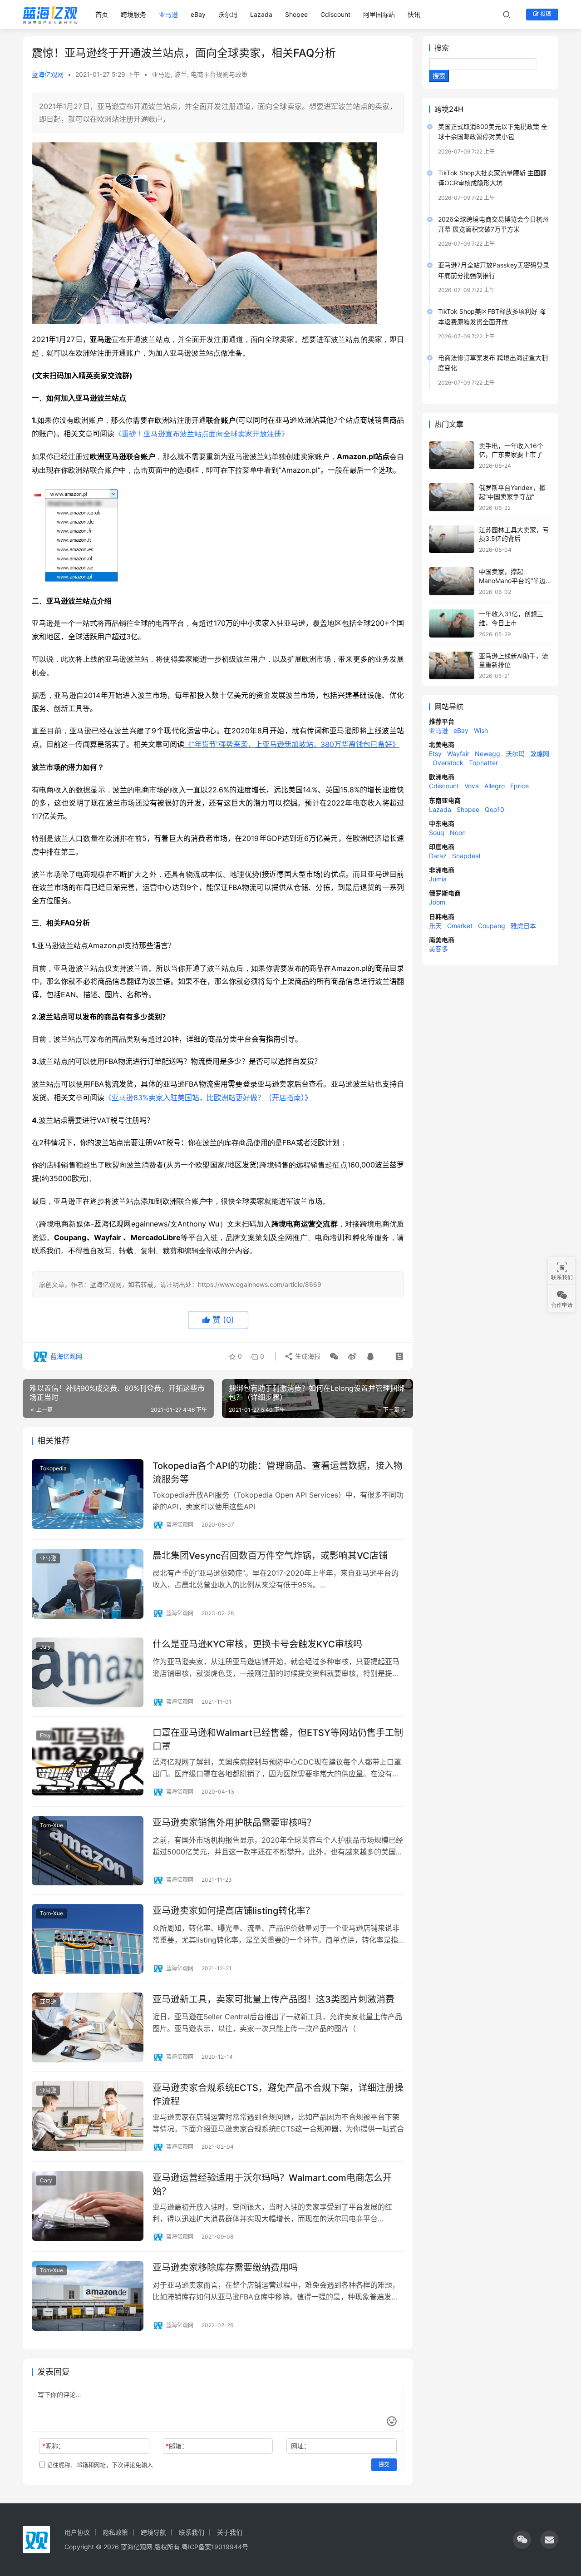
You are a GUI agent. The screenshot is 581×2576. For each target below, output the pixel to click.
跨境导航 (153, 2532)
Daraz (438, 856)
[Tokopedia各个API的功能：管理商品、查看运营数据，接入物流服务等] (88, 1494)
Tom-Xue (52, 1825)
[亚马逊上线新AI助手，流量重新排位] (452, 666)
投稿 (545, 14)
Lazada (261, 14)
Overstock (448, 763)
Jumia (438, 879)
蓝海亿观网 (48, 74)
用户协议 (77, 2532)
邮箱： (177, 2446)
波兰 (181, 74)
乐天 (435, 926)
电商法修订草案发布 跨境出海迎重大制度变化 (493, 363)
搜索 (442, 48)
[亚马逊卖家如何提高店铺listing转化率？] (88, 1939)
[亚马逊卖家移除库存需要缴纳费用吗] (88, 2296)
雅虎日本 (523, 926)
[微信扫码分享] (334, 1356)
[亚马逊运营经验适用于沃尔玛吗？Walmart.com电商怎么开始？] (88, 2206)
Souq (437, 833)
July (45, 1647)
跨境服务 (133, 14)
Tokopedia (53, 1468)
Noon (458, 833)
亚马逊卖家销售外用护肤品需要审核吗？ (234, 1823)
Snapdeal (466, 856)
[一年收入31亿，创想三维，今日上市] (452, 623)
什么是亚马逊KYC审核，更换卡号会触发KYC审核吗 (257, 1644)
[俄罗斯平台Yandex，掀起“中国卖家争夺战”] (452, 497)
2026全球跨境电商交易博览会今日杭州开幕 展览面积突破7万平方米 (493, 224)
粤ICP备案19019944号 (215, 2547)
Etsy (45, 1735)
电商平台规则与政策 (219, 74)
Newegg (487, 754)
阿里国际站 (379, 14)
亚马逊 (168, 14)
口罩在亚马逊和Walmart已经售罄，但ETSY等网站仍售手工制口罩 (278, 1739)
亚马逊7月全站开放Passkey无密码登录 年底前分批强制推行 (494, 270)
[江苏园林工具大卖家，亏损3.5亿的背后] (452, 539)
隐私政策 (115, 2532)
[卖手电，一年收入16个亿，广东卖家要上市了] (452, 455)
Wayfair (458, 754)
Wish (481, 730)
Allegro (495, 786)
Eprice (519, 786)
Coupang (492, 926)
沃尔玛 (228, 14)
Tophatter (483, 763)
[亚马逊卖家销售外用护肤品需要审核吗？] (88, 1851)
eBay (198, 14)
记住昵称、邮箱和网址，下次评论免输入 (99, 2465)
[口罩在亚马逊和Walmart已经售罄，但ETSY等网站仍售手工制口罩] (88, 1761)
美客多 (438, 949)
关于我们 (230, 2532)
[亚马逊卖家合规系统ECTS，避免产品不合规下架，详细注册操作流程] (88, 2116)
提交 (384, 2465)
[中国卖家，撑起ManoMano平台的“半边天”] (452, 581)
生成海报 (307, 1356)
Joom (437, 902)
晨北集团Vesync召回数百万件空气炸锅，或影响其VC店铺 (270, 1556)
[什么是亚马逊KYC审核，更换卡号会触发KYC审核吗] (88, 1672)
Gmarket (460, 926)
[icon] (522, 2540)
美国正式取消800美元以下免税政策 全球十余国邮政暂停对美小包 (493, 131)
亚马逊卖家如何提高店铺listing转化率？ (234, 1911)
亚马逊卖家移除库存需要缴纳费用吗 (225, 2268)
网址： (300, 2446)
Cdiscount (335, 14)
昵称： (53, 2446)
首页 (102, 14)
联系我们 (192, 2532)
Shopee (296, 14)
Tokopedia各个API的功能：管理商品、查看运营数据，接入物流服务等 (278, 1472)
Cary (46, 2180)
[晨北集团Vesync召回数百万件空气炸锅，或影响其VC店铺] (88, 1584)
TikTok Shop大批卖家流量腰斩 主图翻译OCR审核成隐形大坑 (492, 178)
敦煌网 (540, 754)
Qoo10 (495, 809)
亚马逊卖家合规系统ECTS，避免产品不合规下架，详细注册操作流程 (278, 2094)
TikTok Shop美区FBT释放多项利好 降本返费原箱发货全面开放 (492, 316)
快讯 (414, 14)
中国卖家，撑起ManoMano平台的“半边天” (512, 580)
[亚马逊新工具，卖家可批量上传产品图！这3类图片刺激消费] (88, 2027)
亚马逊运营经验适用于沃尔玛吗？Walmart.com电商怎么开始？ (272, 2184)
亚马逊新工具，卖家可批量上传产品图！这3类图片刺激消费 (273, 1999)
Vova (472, 786)
